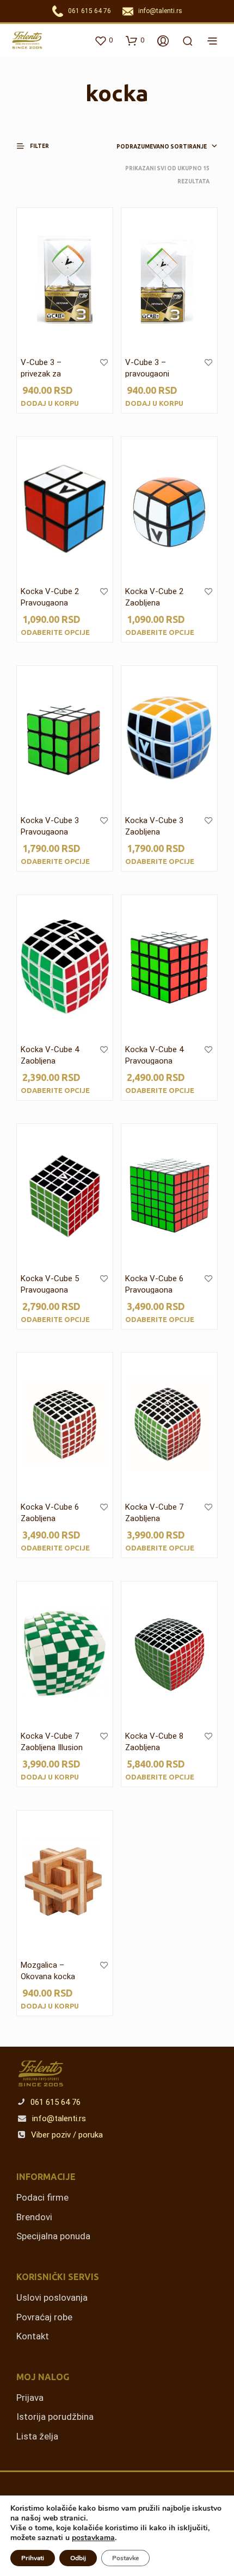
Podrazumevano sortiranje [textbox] (162, 147)
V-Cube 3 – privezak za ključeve (41, 374)
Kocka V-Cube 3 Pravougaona (50, 826)
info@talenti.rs (160, 11)
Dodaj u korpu (50, 403)
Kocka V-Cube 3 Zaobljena (154, 826)
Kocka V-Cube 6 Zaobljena (50, 1513)
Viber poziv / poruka (66, 2135)
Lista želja (37, 2436)
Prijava (30, 2398)
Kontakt (33, 2336)
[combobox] (155, 147)
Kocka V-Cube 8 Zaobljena (154, 1742)
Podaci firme (42, 2197)
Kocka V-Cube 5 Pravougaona (50, 1284)
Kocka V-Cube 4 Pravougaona (154, 1055)
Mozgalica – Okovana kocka (48, 1971)
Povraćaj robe (44, 2317)
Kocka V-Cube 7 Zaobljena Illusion (52, 1742)
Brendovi (34, 2217)
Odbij (78, 2558)
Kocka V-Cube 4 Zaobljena (50, 1055)
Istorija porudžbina (55, 2417)
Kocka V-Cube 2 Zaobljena (154, 597)
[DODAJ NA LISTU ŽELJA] (104, 370)
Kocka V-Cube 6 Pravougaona (154, 1284)
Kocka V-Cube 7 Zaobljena (154, 1513)
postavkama (93, 2538)
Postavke (125, 2558)
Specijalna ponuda (53, 2236)
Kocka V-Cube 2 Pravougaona (50, 597)
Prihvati (33, 2558)
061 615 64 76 (90, 11)
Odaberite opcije (55, 632)
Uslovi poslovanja (52, 2297)
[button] (38, 146)
